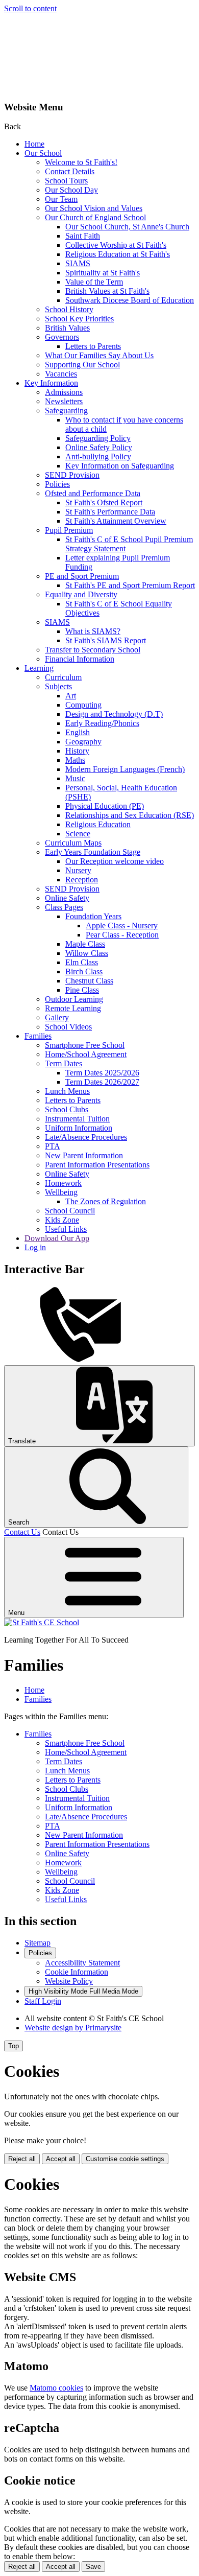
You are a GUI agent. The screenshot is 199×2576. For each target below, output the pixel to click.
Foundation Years (93, 916)
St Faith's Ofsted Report (104, 502)
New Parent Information (84, 1155)
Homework (63, 1183)
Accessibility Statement (82, 1963)
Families (38, 1036)
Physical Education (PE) (105, 806)
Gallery (57, 1017)
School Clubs (67, 1109)
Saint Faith (83, 236)
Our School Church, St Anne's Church (127, 227)
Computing (83, 705)
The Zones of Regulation (106, 1201)
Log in (35, 1247)
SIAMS (78, 263)
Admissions (64, 392)
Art (71, 696)
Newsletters (64, 401)
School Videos (68, 1027)
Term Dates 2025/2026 (102, 1073)
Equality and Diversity (81, 594)
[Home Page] (42, 1622)
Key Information (51, 383)
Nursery (78, 870)
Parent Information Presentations (97, 1165)
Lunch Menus (67, 1091)
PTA (53, 1146)
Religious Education (98, 824)
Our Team (61, 199)
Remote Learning (73, 1008)
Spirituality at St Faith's (103, 273)
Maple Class (85, 944)
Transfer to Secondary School (93, 650)
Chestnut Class (89, 981)
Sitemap (38, 1943)
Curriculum (63, 677)
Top (14, 2046)
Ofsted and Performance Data (93, 493)
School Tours (66, 181)
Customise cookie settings (125, 2159)
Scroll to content (30, 8)
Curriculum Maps (73, 843)
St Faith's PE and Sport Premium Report (130, 585)
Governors (62, 337)
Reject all (22, 2159)
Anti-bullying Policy (98, 456)
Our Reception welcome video (115, 861)
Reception (82, 880)
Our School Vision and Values (94, 208)
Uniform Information (79, 1128)
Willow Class (87, 953)
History (77, 751)
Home (34, 144)
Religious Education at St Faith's (118, 254)
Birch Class (84, 971)
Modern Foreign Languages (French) (125, 769)
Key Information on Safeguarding (120, 466)
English (78, 732)
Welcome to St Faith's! (81, 162)
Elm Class (82, 962)
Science (78, 834)
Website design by (73, 2028)
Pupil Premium (69, 530)
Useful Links (66, 1229)
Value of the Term (94, 282)
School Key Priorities (79, 319)
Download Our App (57, 1238)
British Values (67, 328)
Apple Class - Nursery (122, 926)
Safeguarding (66, 411)
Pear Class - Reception (122, 935)
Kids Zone (62, 1220)
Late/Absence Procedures (86, 1137)
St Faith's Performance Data (110, 512)
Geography (83, 742)
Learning (39, 668)
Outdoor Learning (74, 999)
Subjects (58, 686)
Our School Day (71, 190)
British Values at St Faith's (107, 291)
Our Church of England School (95, 217)
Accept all (61, 2159)
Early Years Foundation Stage (93, 852)
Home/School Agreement (86, 1054)
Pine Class (82, 990)
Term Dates (64, 1063)
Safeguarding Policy (98, 438)
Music (75, 778)
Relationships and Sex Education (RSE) (130, 815)
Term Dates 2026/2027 (102, 1082)
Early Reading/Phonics (102, 723)
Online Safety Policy (99, 447)
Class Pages (64, 907)
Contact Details (70, 171)
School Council (70, 1211)
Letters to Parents (93, 346)
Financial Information (80, 659)
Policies (57, 484)
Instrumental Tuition (77, 1119)
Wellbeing (61, 1192)
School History (69, 309)
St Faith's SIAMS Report (106, 640)
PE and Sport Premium (82, 576)
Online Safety (67, 898)
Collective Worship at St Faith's (116, 245)
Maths (75, 760)
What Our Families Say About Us (99, 355)
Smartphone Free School (85, 1045)
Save (93, 2567)
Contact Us (22, 1532)
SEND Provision (72, 475)
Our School (43, 153)
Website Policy (69, 1981)
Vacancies (61, 374)
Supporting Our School (82, 365)
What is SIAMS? (93, 631)
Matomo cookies (56, 2388)
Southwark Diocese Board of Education (130, 300)
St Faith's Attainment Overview (116, 521)
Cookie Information (77, 1972)
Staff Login (43, 2001)
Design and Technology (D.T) (114, 714)
